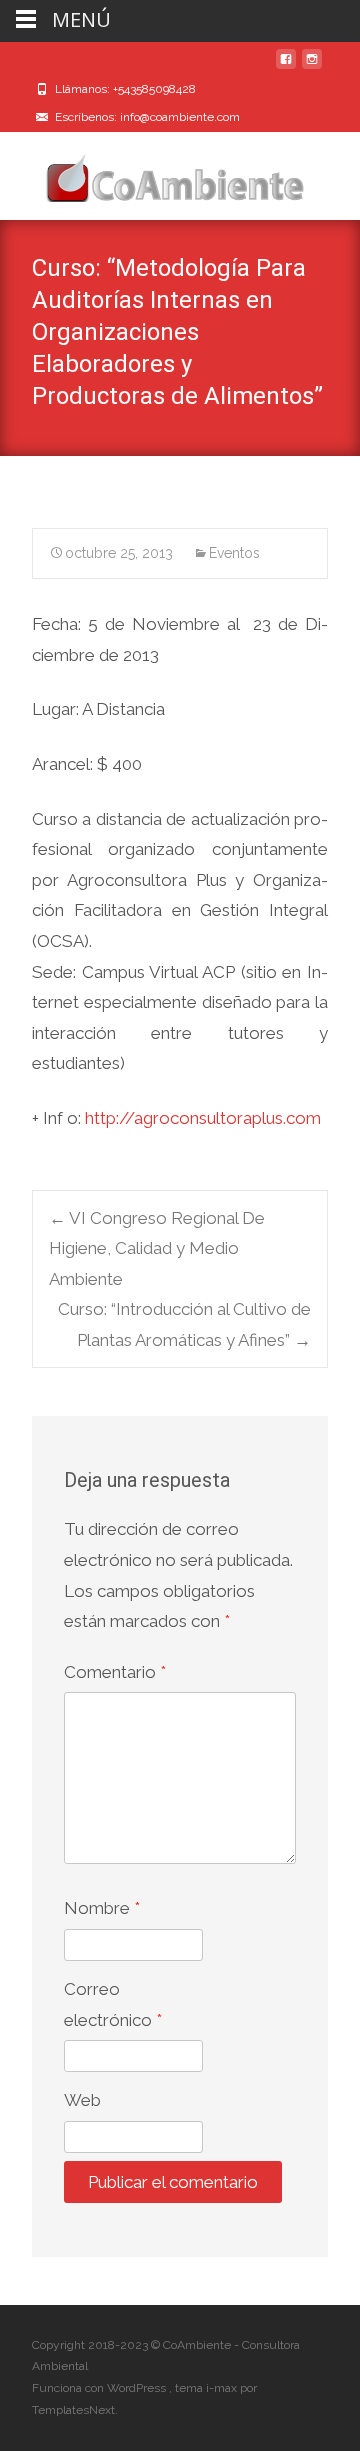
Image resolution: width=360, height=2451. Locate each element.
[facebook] (286, 67)
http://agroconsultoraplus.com (203, 1118)
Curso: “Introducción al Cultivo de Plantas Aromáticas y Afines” (184, 1324)
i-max (223, 2388)
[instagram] (312, 67)
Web (82, 2100)
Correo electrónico (113, 2004)
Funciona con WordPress (100, 2388)
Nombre (102, 1908)
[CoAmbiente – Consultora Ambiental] (156, 172)
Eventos (234, 553)
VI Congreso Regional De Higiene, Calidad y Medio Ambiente (157, 1248)
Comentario (115, 1672)
